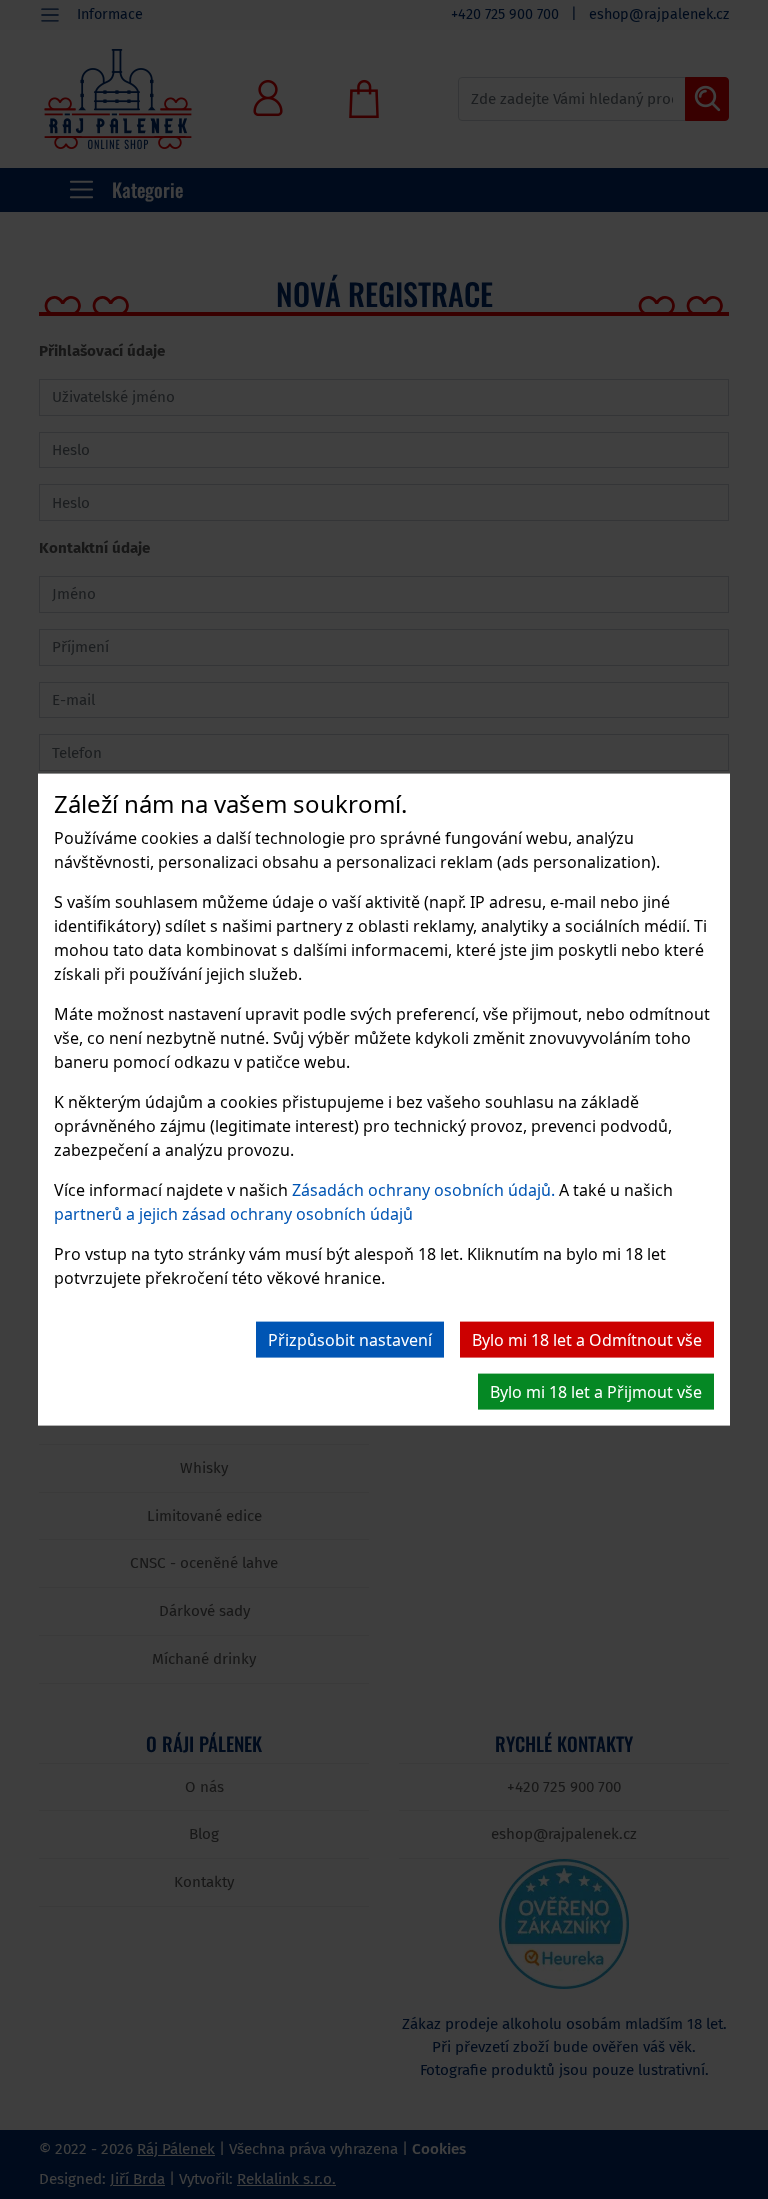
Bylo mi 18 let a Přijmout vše (596, 1392)
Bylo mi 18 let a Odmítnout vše (587, 1340)
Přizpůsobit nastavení (350, 1340)
